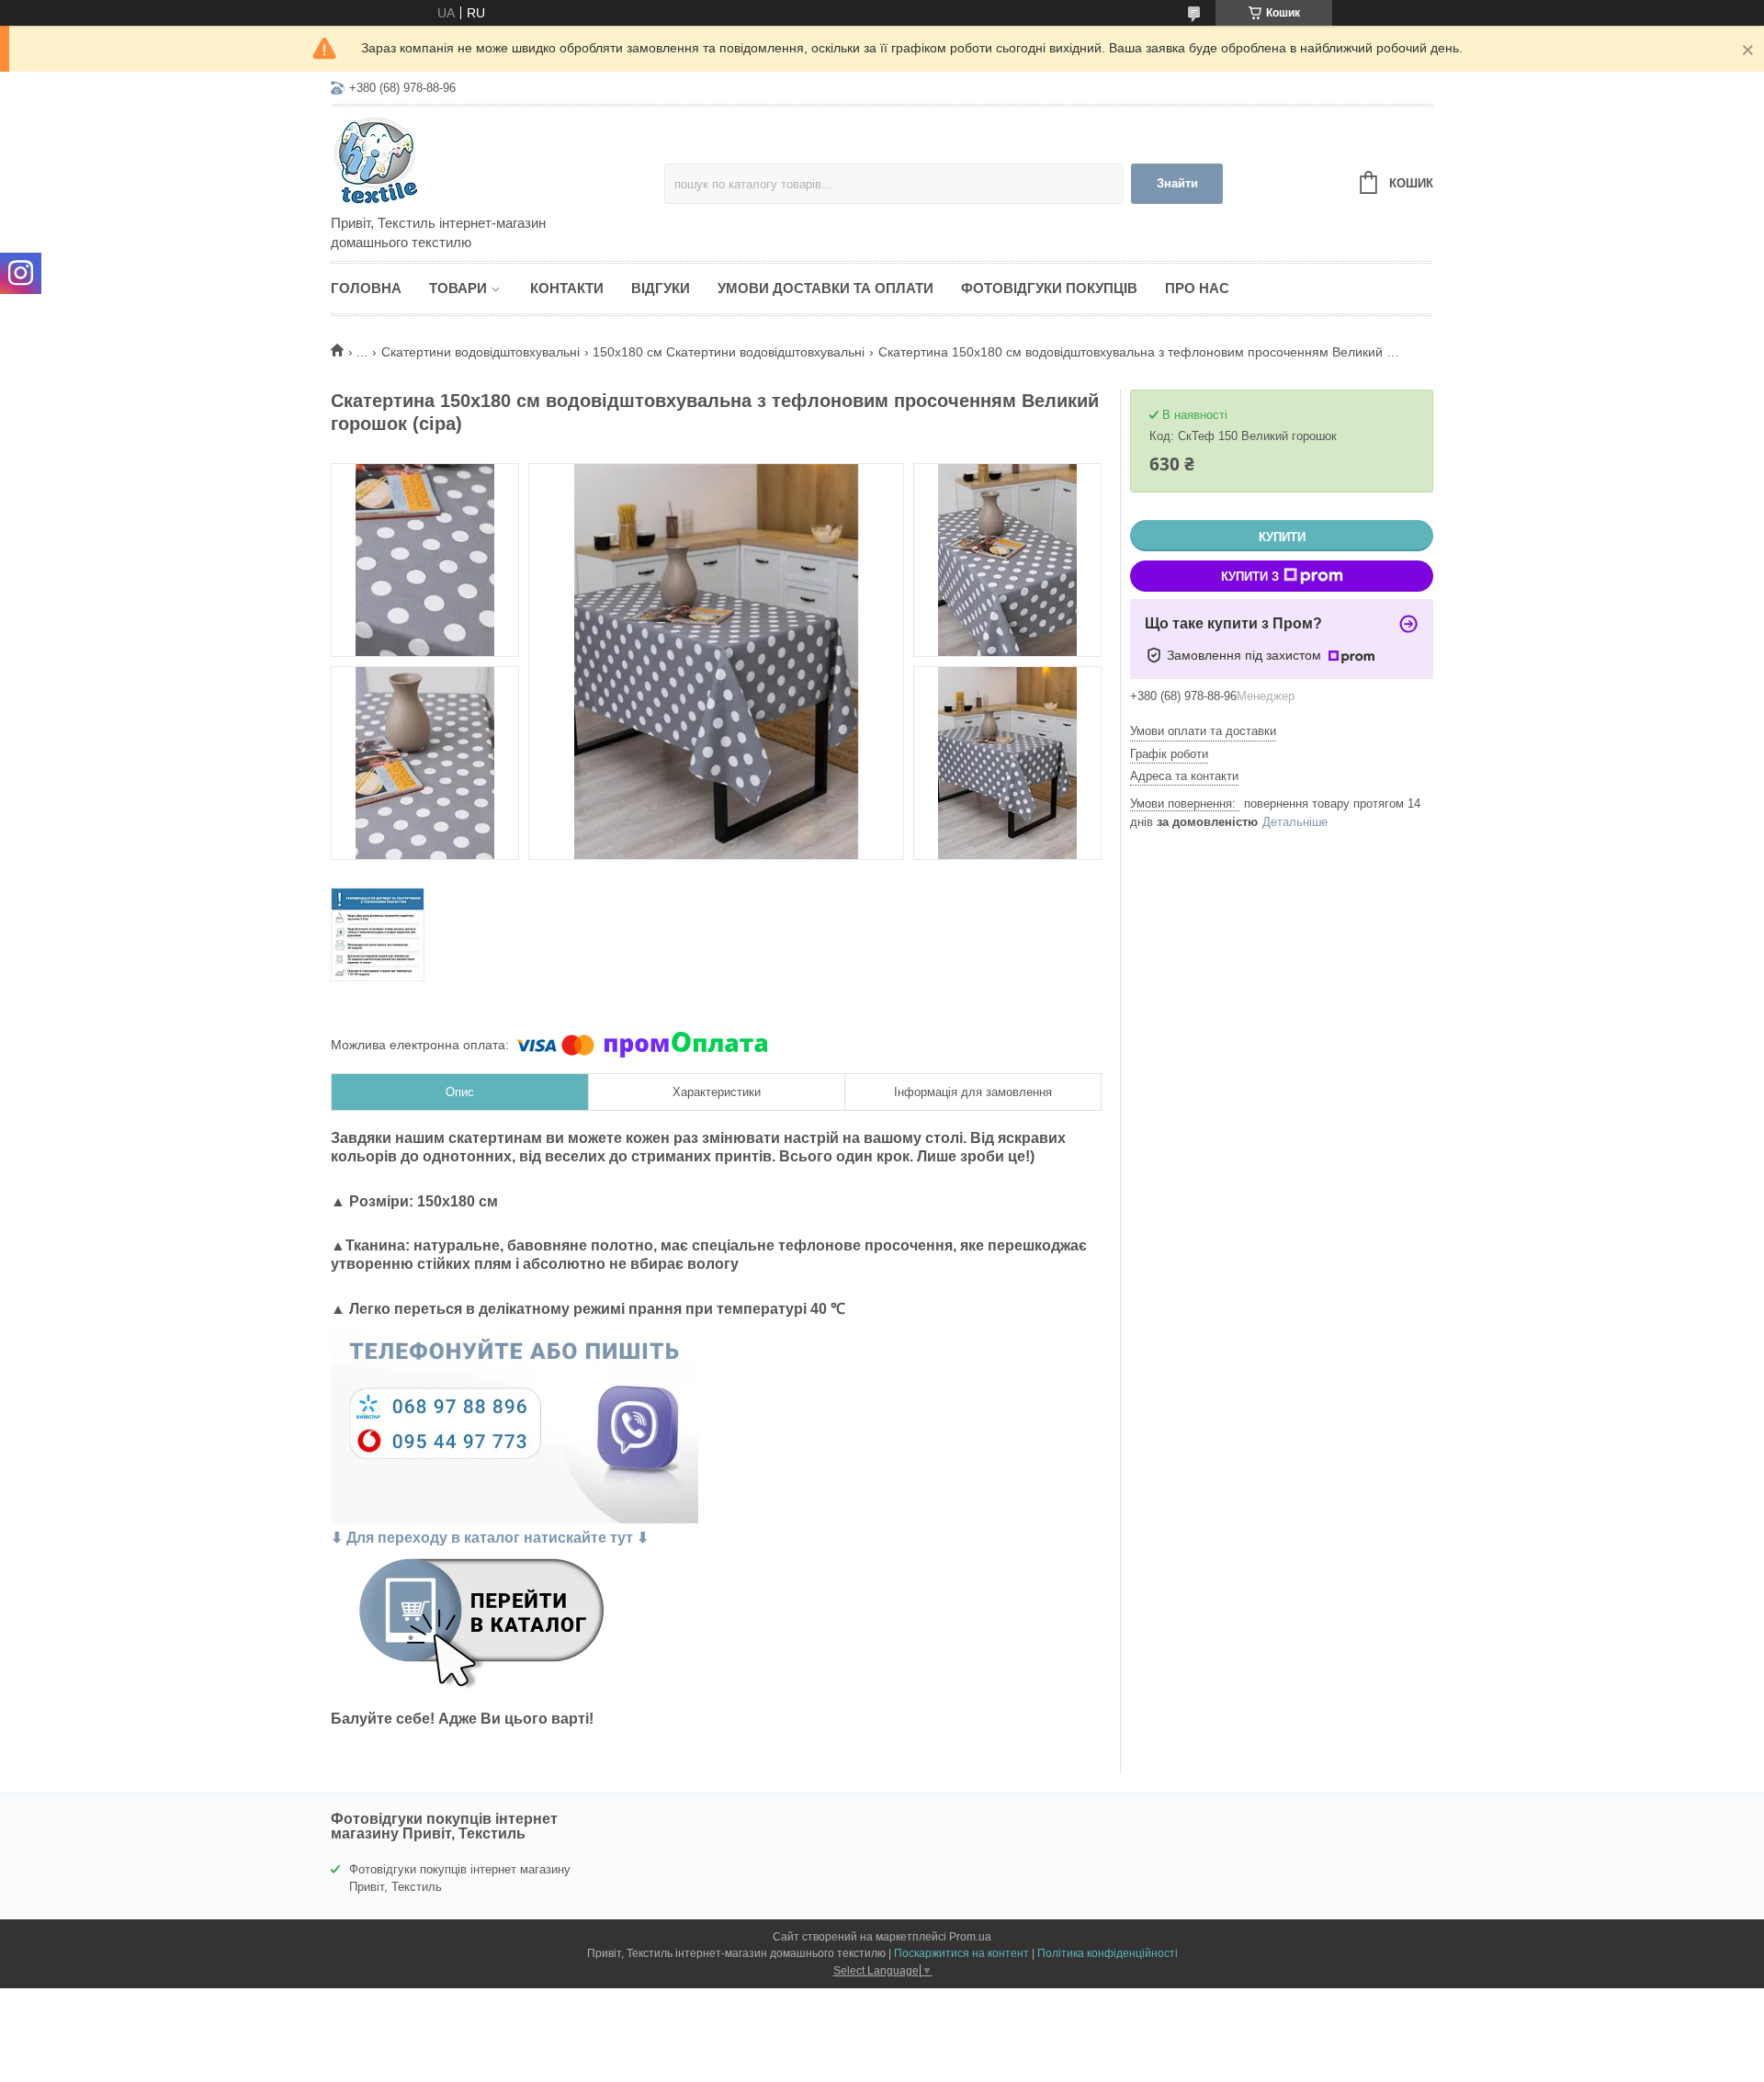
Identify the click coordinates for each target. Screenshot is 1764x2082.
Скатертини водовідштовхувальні (481, 352)
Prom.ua (970, 1937)
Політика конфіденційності (1108, 1953)
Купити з (1250, 577)
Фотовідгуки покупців (1049, 288)
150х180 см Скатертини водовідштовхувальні (729, 352)
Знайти (1177, 183)
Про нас (1197, 288)
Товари (458, 288)
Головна (366, 288)
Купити (1282, 537)
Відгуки (661, 288)
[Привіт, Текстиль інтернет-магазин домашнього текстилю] (492, 162)
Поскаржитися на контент (961, 1953)
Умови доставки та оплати (825, 288)
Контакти (567, 288)
